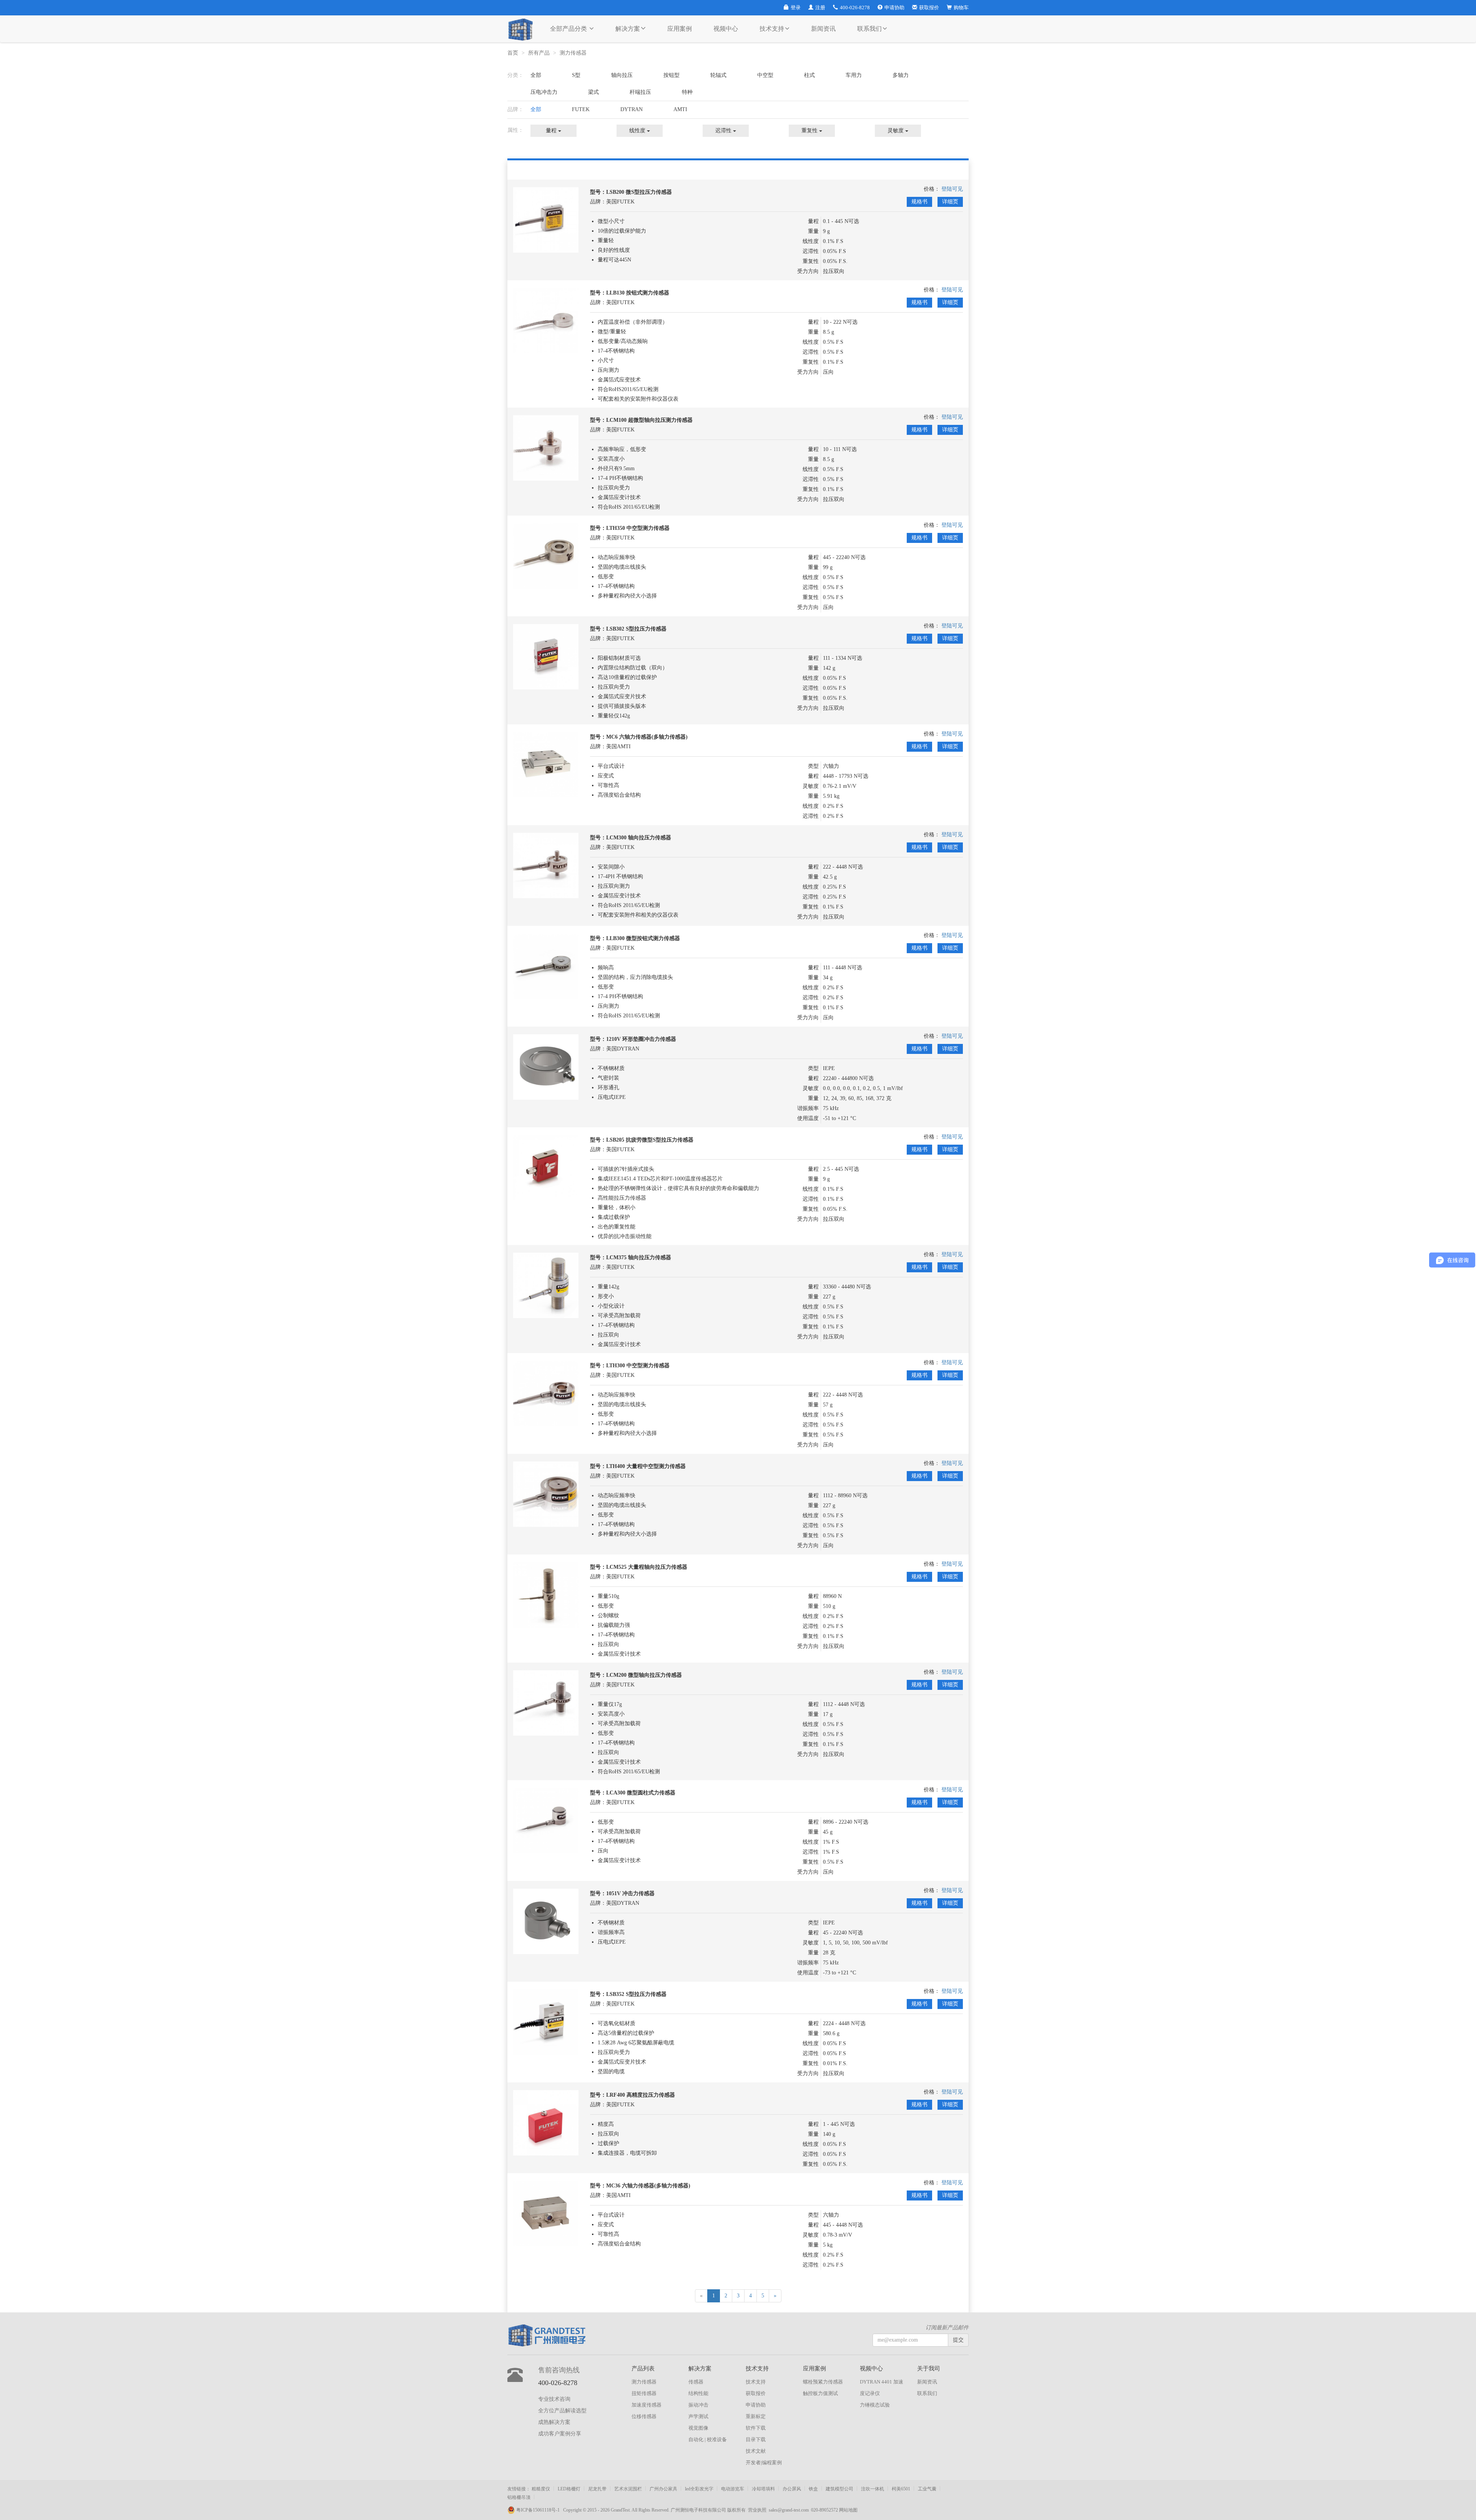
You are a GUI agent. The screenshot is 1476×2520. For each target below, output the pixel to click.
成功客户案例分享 (560, 2434)
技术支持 (772, 29)
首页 (513, 53)
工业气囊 (927, 2489)
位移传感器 (644, 2416)
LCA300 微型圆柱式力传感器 (641, 1793)
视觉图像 (698, 2428)
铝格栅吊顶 (519, 2497)
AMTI (680, 109)
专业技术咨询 (554, 2399)
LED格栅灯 (569, 2489)
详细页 (950, 202)
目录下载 (756, 2439)
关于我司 (929, 2369)
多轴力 (901, 75)
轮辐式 (718, 75)
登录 (796, 7)
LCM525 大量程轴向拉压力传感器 (647, 1567)
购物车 (961, 7)
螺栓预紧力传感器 (823, 2382)
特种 (687, 92)
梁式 (593, 92)
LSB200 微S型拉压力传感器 (639, 192)
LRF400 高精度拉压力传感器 (641, 2095)
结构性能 (698, 2393)
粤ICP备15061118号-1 (539, 2510)
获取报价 (929, 7)
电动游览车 (733, 2489)
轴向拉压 (622, 75)
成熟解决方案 (554, 2422)
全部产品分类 (569, 29)
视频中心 (726, 29)
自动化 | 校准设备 (708, 2439)
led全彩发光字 (699, 2489)
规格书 (919, 202)
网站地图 (848, 2510)
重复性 (810, 131)
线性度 (638, 131)
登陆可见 (952, 189)
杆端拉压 (640, 92)
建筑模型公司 (839, 2489)
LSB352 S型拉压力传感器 (636, 1994)
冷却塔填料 (763, 2489)
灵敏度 (896, 131)
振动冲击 (698, 2405)
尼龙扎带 (597, 2489)
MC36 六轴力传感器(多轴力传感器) (648, 2186)
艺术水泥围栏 (628, 2489)
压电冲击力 (544, 92)
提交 (958, 2340)
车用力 (854, 75)
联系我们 (869, 29)
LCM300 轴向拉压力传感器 (639, 838)
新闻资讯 (823, 29)
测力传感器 (574, 53)
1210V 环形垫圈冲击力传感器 (641, 1039)
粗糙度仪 (541, 2489)
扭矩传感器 (644, 2393)
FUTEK (581, 109)
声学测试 (698, 2416)
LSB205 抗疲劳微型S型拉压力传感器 (650, 1140)
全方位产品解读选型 (562, 2411)
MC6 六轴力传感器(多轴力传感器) (647, 737)
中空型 (765, 75)
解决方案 (628, 29)
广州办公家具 (663, 2489)
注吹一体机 (873, 2489)
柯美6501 (901, 2489)
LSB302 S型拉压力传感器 (636, 629)
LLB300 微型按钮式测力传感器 (643, 938)
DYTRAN (632, 109)
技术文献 (756, 2451)
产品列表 (643, 2369)
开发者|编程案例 (764, 2463)
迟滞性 (724, 131)
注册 (820, 7)
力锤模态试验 (875, 2405)
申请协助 (894, 7)
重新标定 (756, 2416)
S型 (576, 75)
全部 (536, 75)
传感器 (696, 2382)
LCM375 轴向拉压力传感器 (639, 1258)
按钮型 (672, 75)
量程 (552, 131)
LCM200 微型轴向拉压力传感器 (644, 1675)
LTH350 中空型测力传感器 (638, 528)
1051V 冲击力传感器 (630, 1893)
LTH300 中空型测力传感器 (638, 1366)
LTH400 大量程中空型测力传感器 (646, 1466)
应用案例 (680, 29)
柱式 (809, 75)
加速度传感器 (647, 2405)
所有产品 (539, 53)
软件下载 (756, 2428)
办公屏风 (792, 2489)
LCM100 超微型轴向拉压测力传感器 (649, 420)
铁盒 (813, 2489)
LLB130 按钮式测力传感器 (638, 293)
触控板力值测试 (820, 2393)
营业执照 (757, 2510)
